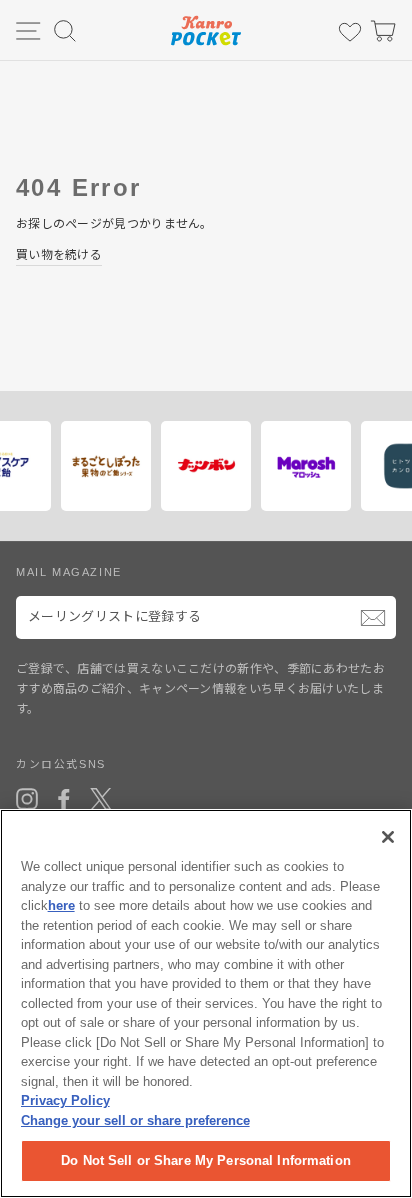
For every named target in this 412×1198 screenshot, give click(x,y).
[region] (206, 1003)
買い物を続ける (59, 255)
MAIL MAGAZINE (69, 572)
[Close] (388, 837)
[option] (101, 466)
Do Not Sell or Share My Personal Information (206, 1160)
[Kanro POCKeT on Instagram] (27, 799)
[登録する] (373, 618)
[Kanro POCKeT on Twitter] (101, 799)
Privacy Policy (65, 1100)
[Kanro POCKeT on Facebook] (64, 799)
